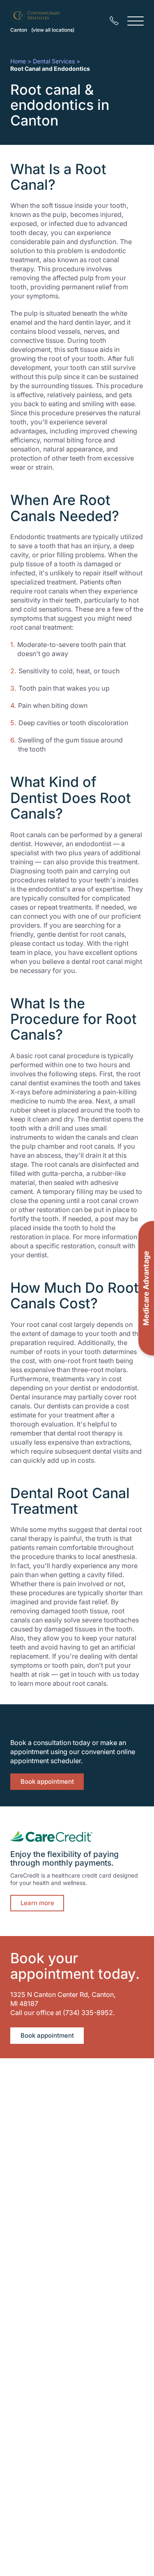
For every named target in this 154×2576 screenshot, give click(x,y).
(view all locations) (53, 30)
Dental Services (54, 61)
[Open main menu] (136, 21)
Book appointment (47, 1781)
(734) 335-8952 (88, 2013)
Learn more (37, 1903)
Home (18, 61)
